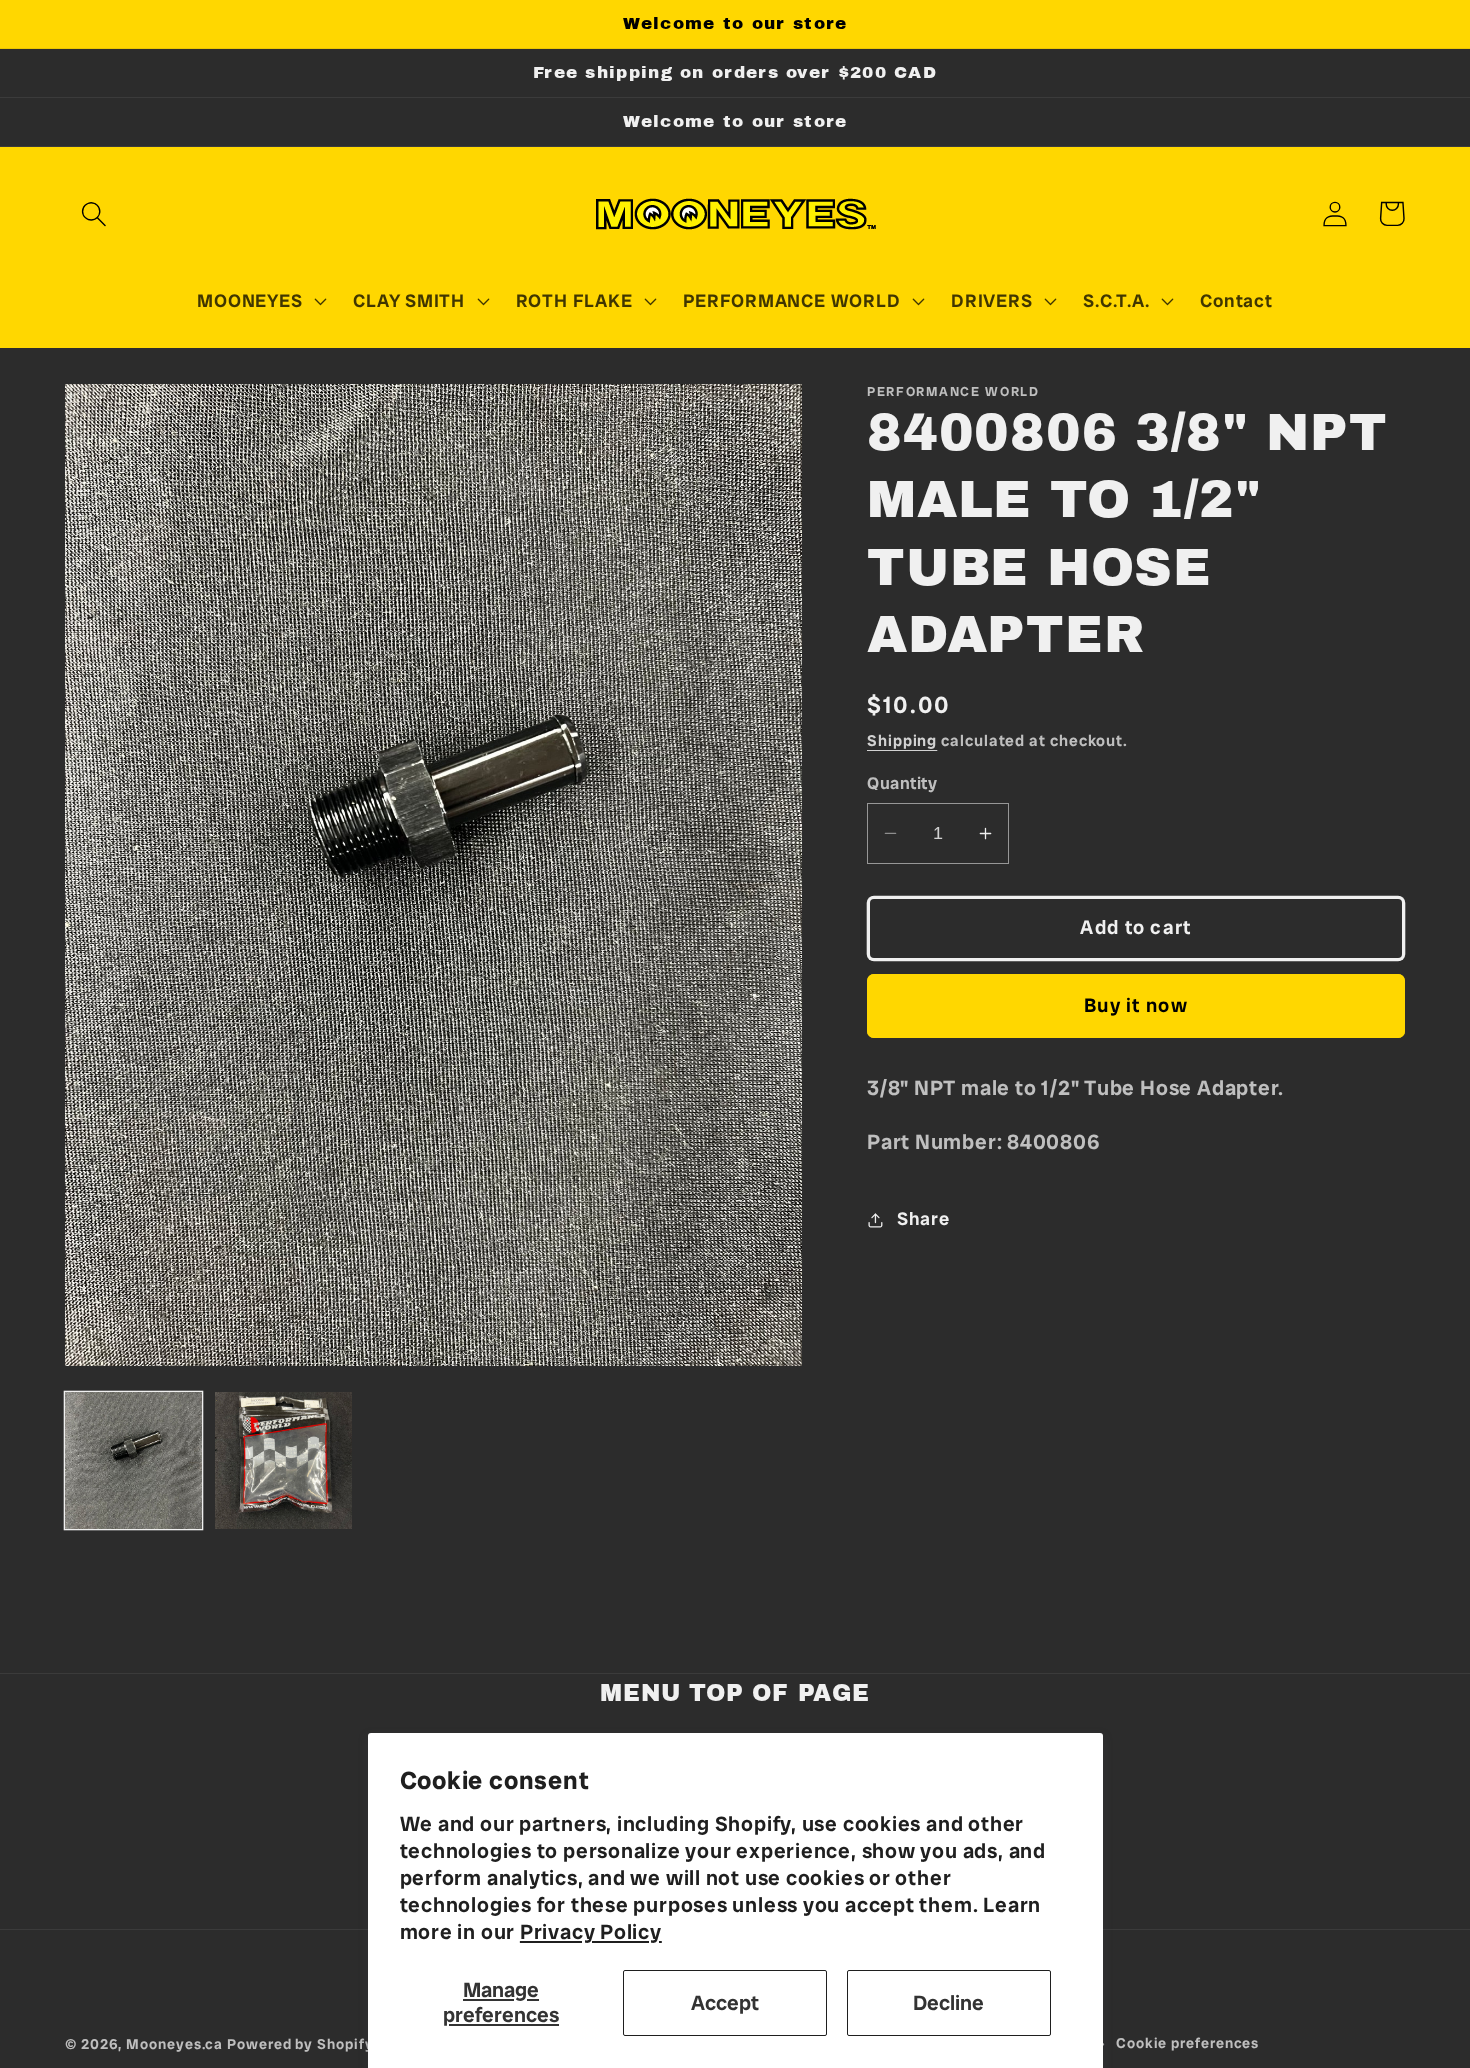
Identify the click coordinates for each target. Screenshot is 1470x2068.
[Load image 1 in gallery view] (133, 1460)
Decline (948, 2002)
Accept (725, 2002)
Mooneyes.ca (174, 2044)
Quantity (902, 783)
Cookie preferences (1187, 2043)
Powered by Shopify (300, 2044)
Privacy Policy (591, 1931)
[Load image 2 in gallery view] (283, 1460)
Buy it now (1136, 1005)
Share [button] (923, 1219)
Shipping (902, 740)
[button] (93, 213)
